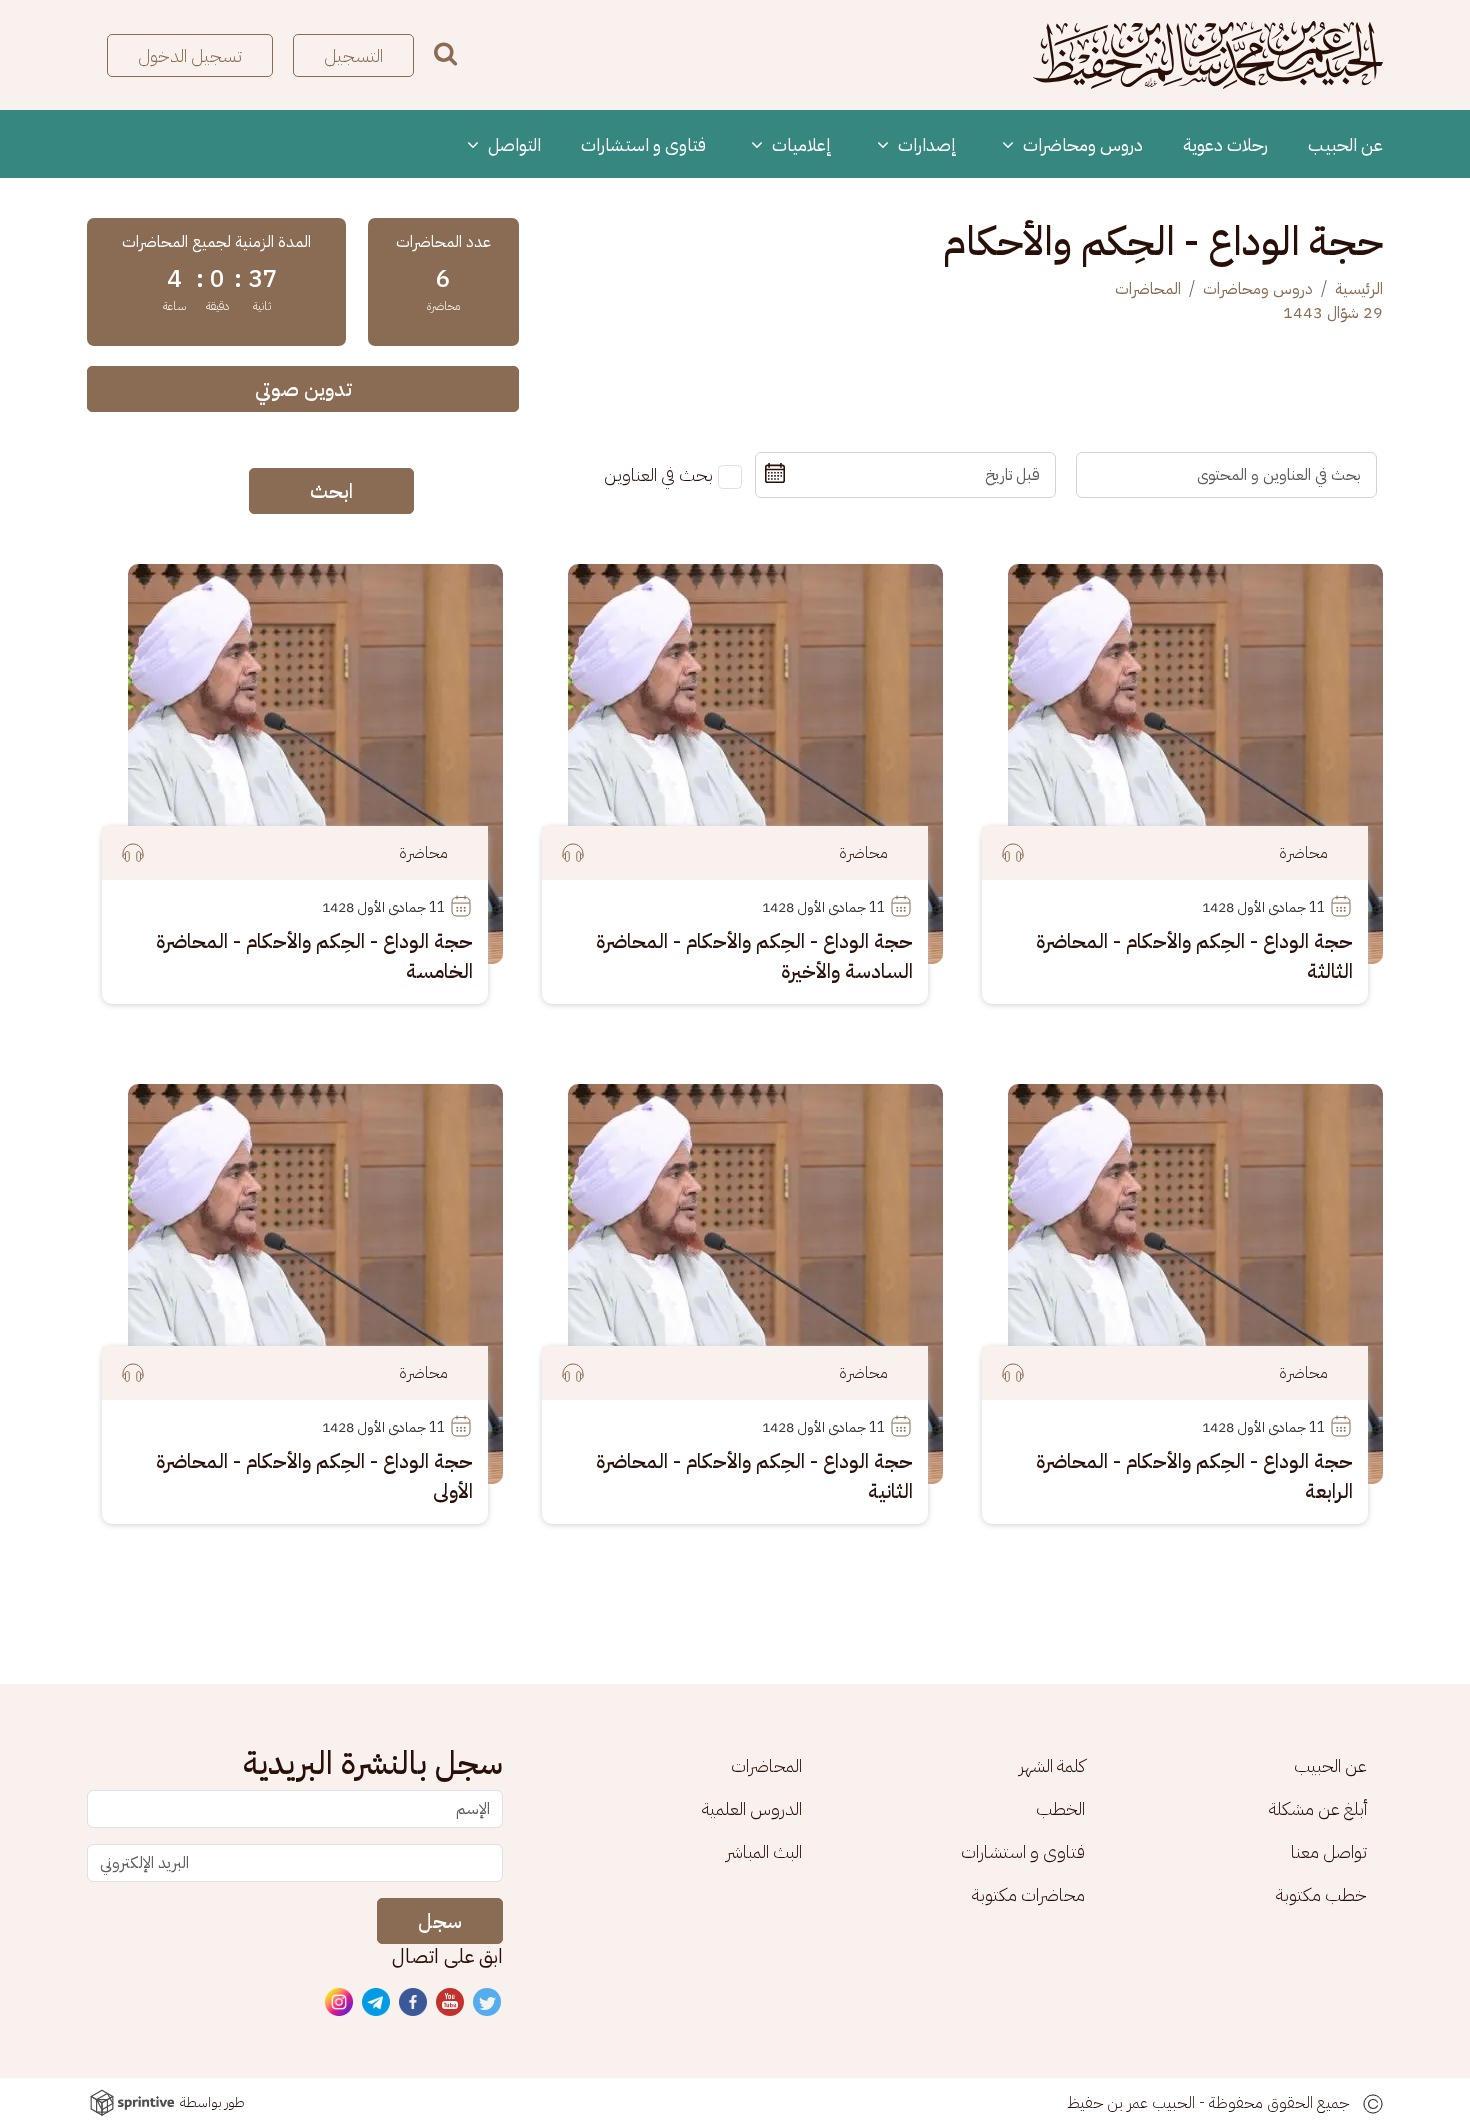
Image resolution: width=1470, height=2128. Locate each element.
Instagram (340, 2003)
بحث (445, 53)
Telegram (377, 2003)
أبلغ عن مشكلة (1318, 1808)
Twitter (488, 2003)
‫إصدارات (925, 144)
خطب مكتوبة (1321, 1894)
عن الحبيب (1345, 144)
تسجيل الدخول (190, 55)
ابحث (331, 491)
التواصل (512, 144)
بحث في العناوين (658, 474)
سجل (440, 1921)
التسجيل (353, 55)
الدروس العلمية (752, 1808)
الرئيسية (1359, 289)
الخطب (1060, 1808)
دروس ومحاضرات (1081, 144)
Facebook (414, 2003)
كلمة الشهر (1052, 1765)
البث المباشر (764, 1851)
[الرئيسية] (1208, 55)
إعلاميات (800, 144)
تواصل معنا (1329, 1851)
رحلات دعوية (1225, 144)
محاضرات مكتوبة (1028, 1894)
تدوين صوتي (303, 389)
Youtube (451, 2003)
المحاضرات (1148, 289)
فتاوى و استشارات (643, 144)
